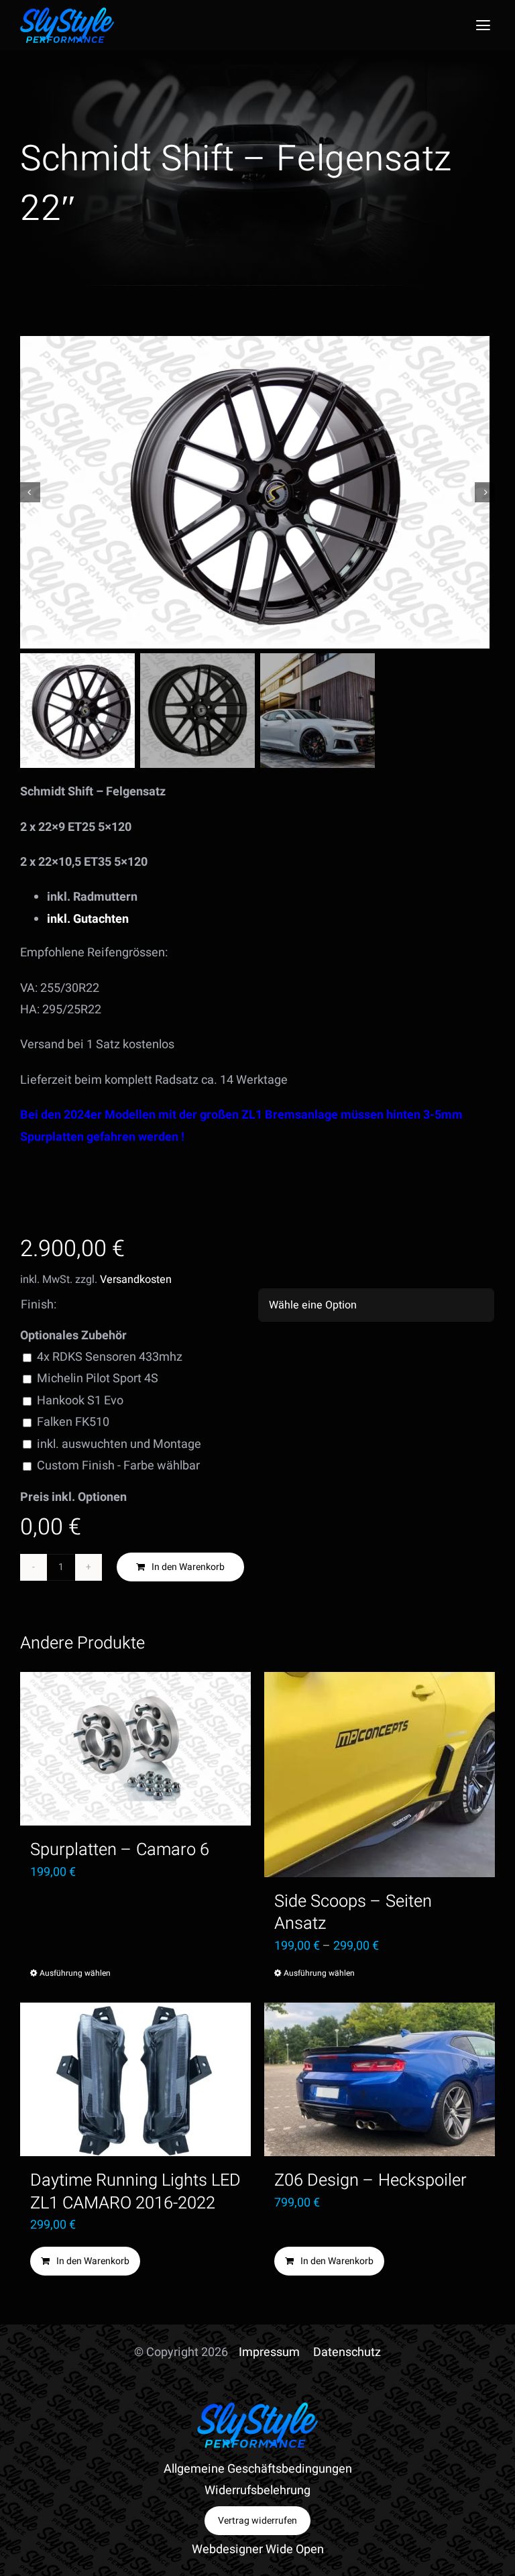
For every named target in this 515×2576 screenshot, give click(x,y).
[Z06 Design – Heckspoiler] (380, 2079)
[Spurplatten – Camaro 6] (135, 1749)
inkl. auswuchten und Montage (119, 1444)
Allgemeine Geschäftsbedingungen (258, 2469)
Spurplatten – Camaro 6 (120, 1850)
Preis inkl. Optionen (73, 1497)
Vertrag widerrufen (257, 2521)
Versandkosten (136, 1280)
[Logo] (67, 13)
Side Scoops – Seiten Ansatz (353, 1912)
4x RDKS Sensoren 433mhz (110, 1357)
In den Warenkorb (188, 1567)
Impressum (269, 2352)
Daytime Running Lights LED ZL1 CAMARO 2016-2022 (135, 2191)
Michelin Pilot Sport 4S (98, 1379)
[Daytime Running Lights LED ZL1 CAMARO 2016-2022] (135, 2079)
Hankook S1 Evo (80, 1401)
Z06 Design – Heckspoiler (370, 2180)
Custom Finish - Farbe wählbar (118, 1466)
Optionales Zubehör (73, 1336)
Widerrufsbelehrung (257, 2490)
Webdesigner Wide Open (258, 2550)
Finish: (39, 1305)
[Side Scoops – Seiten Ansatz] (380, 1775)
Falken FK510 (73, 1422)
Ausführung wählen (75, 1973)
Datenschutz (347, 2352)
